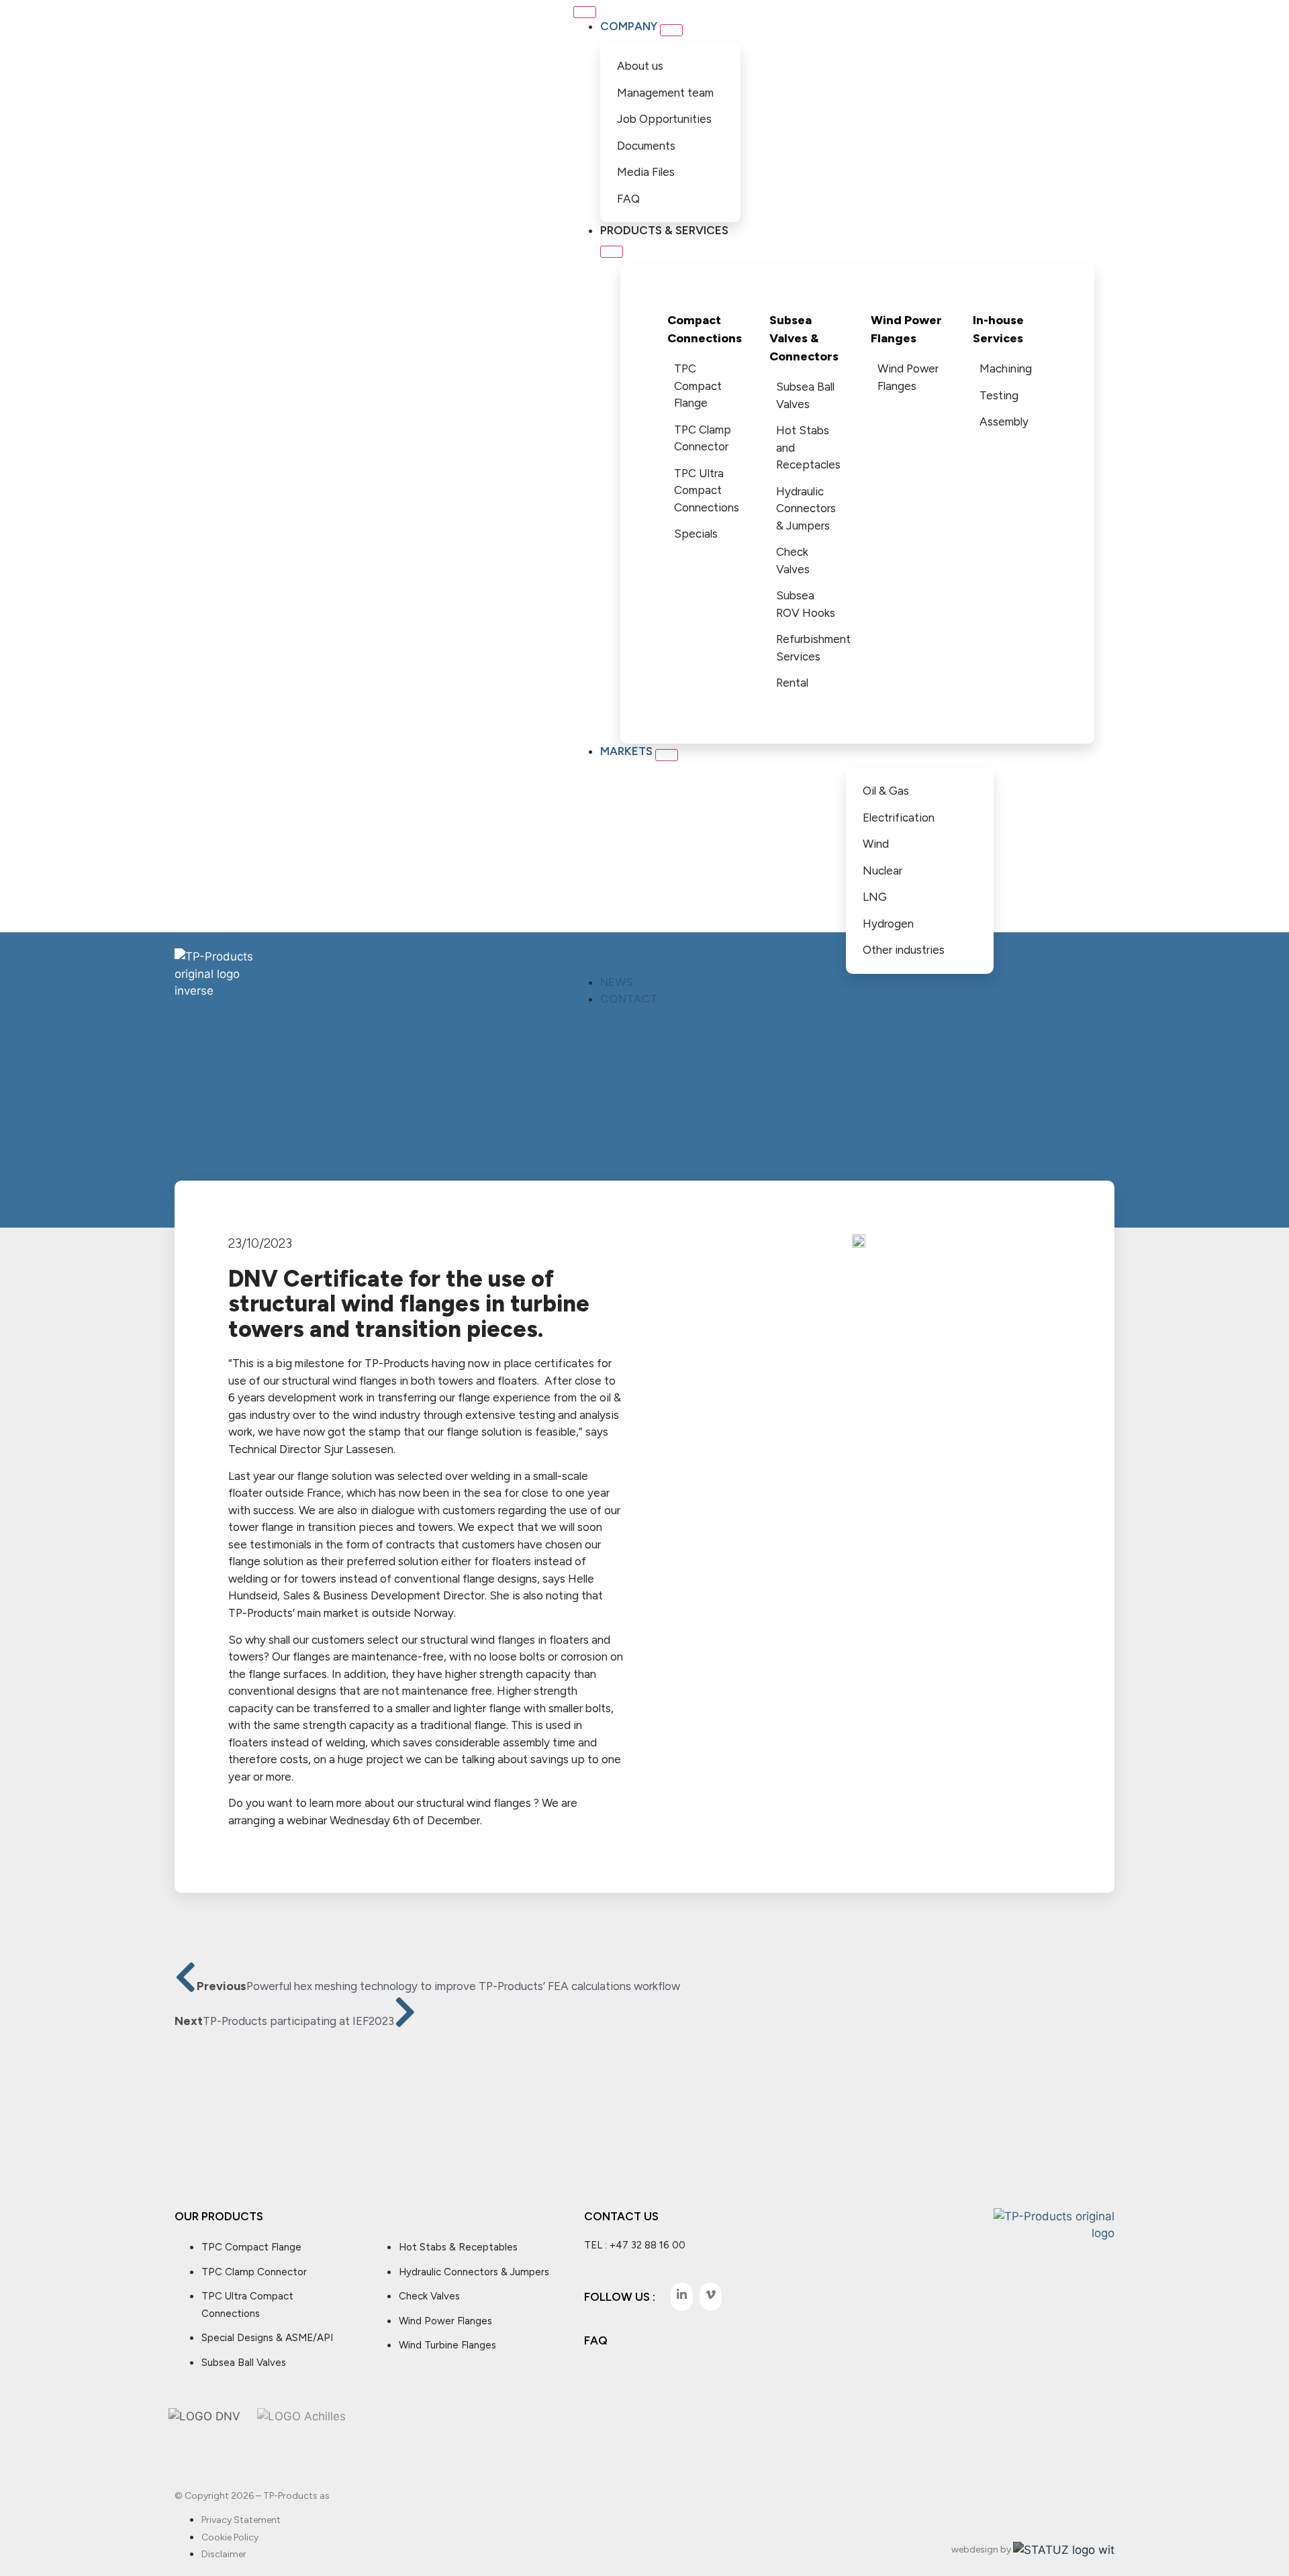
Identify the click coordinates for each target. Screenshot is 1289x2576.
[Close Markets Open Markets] (667, 755)
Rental (792, 683)
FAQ (628, 199)
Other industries (904, 950)
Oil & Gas (886, 791)
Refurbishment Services (810, 648)
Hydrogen (888, 924)
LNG (875, 897)
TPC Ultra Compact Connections (707, 490)
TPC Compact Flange (698, 386)
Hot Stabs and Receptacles (808, 447)
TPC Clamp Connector (703, 438)
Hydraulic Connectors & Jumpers (806, 508)
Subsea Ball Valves (805, 395)
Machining (1006, 368)
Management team (665, 93)
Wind (876, 844)
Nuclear (882, 871)
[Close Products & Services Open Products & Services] (612, 252)
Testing (999, 395)
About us (640, 66)
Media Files (646, 172)
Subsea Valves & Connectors (804, 338)
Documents (646, 146)
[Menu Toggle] (585, 12)
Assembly (1004, 422)
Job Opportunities (664, 119)
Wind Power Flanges (908, 377)
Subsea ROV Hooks (806, 604)
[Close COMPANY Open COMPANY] (671, 30)
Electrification (899, 818)
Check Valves (793, 560)
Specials (696, 534)
